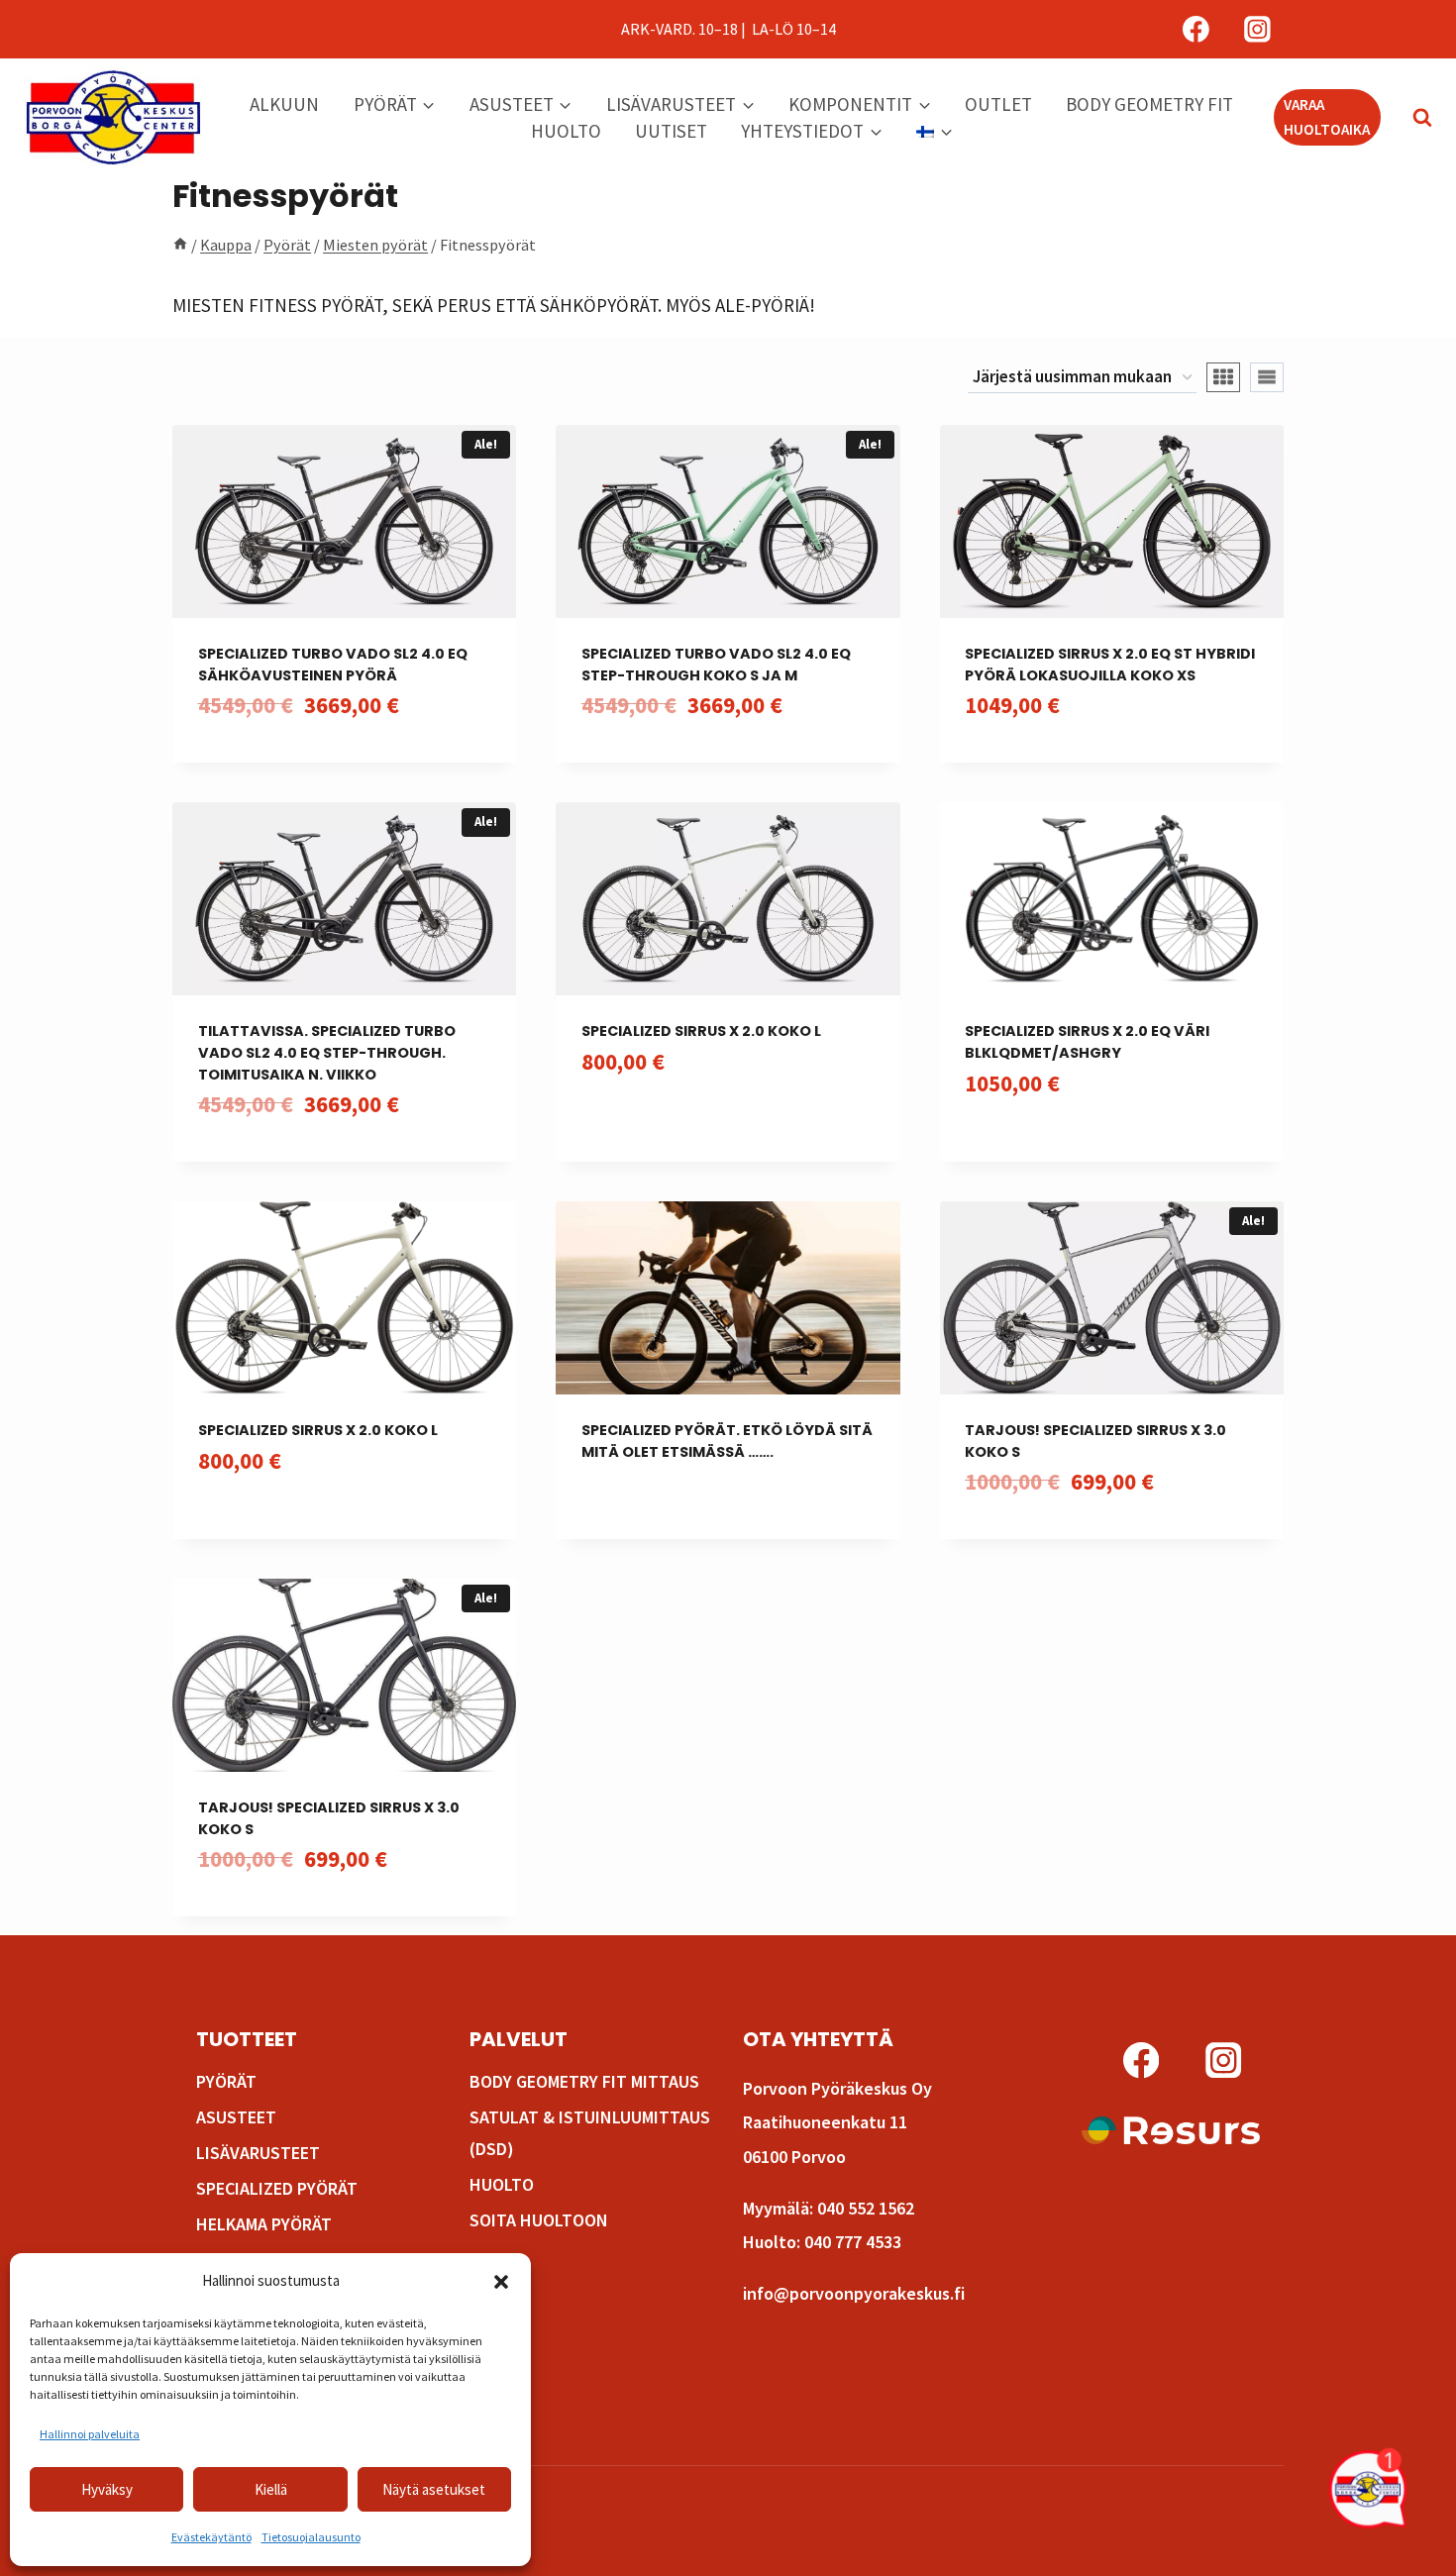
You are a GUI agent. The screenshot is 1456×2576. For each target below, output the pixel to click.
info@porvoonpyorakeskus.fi (854, 2293)
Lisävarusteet (258, 2153)
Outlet (998, 104)
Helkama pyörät (264, 2224)
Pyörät (226, 2081)
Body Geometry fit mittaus (584, 2081)
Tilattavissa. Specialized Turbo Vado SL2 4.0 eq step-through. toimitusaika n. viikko (327, 1052)
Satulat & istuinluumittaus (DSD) (590, 2133)
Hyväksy (107, 2489)
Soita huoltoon (539, 2220)
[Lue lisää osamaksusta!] (1171, 2130)
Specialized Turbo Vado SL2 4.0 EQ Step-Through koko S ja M (716, 665)
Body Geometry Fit (1149, 104)
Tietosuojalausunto (311, 2537)
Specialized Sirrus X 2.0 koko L (701, 1031)
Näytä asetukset (434, 2489)
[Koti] (180, 245)
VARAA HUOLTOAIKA (1327, 116)
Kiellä (271, 2489)
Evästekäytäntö (211, 2537)
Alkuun (284, 104)
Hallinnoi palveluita (90, 2434)
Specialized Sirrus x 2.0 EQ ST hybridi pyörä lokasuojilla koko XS (1110, 665)
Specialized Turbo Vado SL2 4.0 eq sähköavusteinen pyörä (333, 665)
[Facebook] (1196, 30)
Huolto (566, 131)
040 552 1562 (866, 2208)
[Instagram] (1257, 30)
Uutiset (671, 131)
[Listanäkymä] (1267, 377)
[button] (501, 2282)
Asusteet (236, 2117)
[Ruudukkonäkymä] (1223, 377)
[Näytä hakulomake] (1412, 118)
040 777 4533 (853, 2242)
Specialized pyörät (277, 2188)
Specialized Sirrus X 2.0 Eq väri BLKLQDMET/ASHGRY (1087, 1042)
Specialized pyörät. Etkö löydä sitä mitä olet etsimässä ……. (727, 1441)
